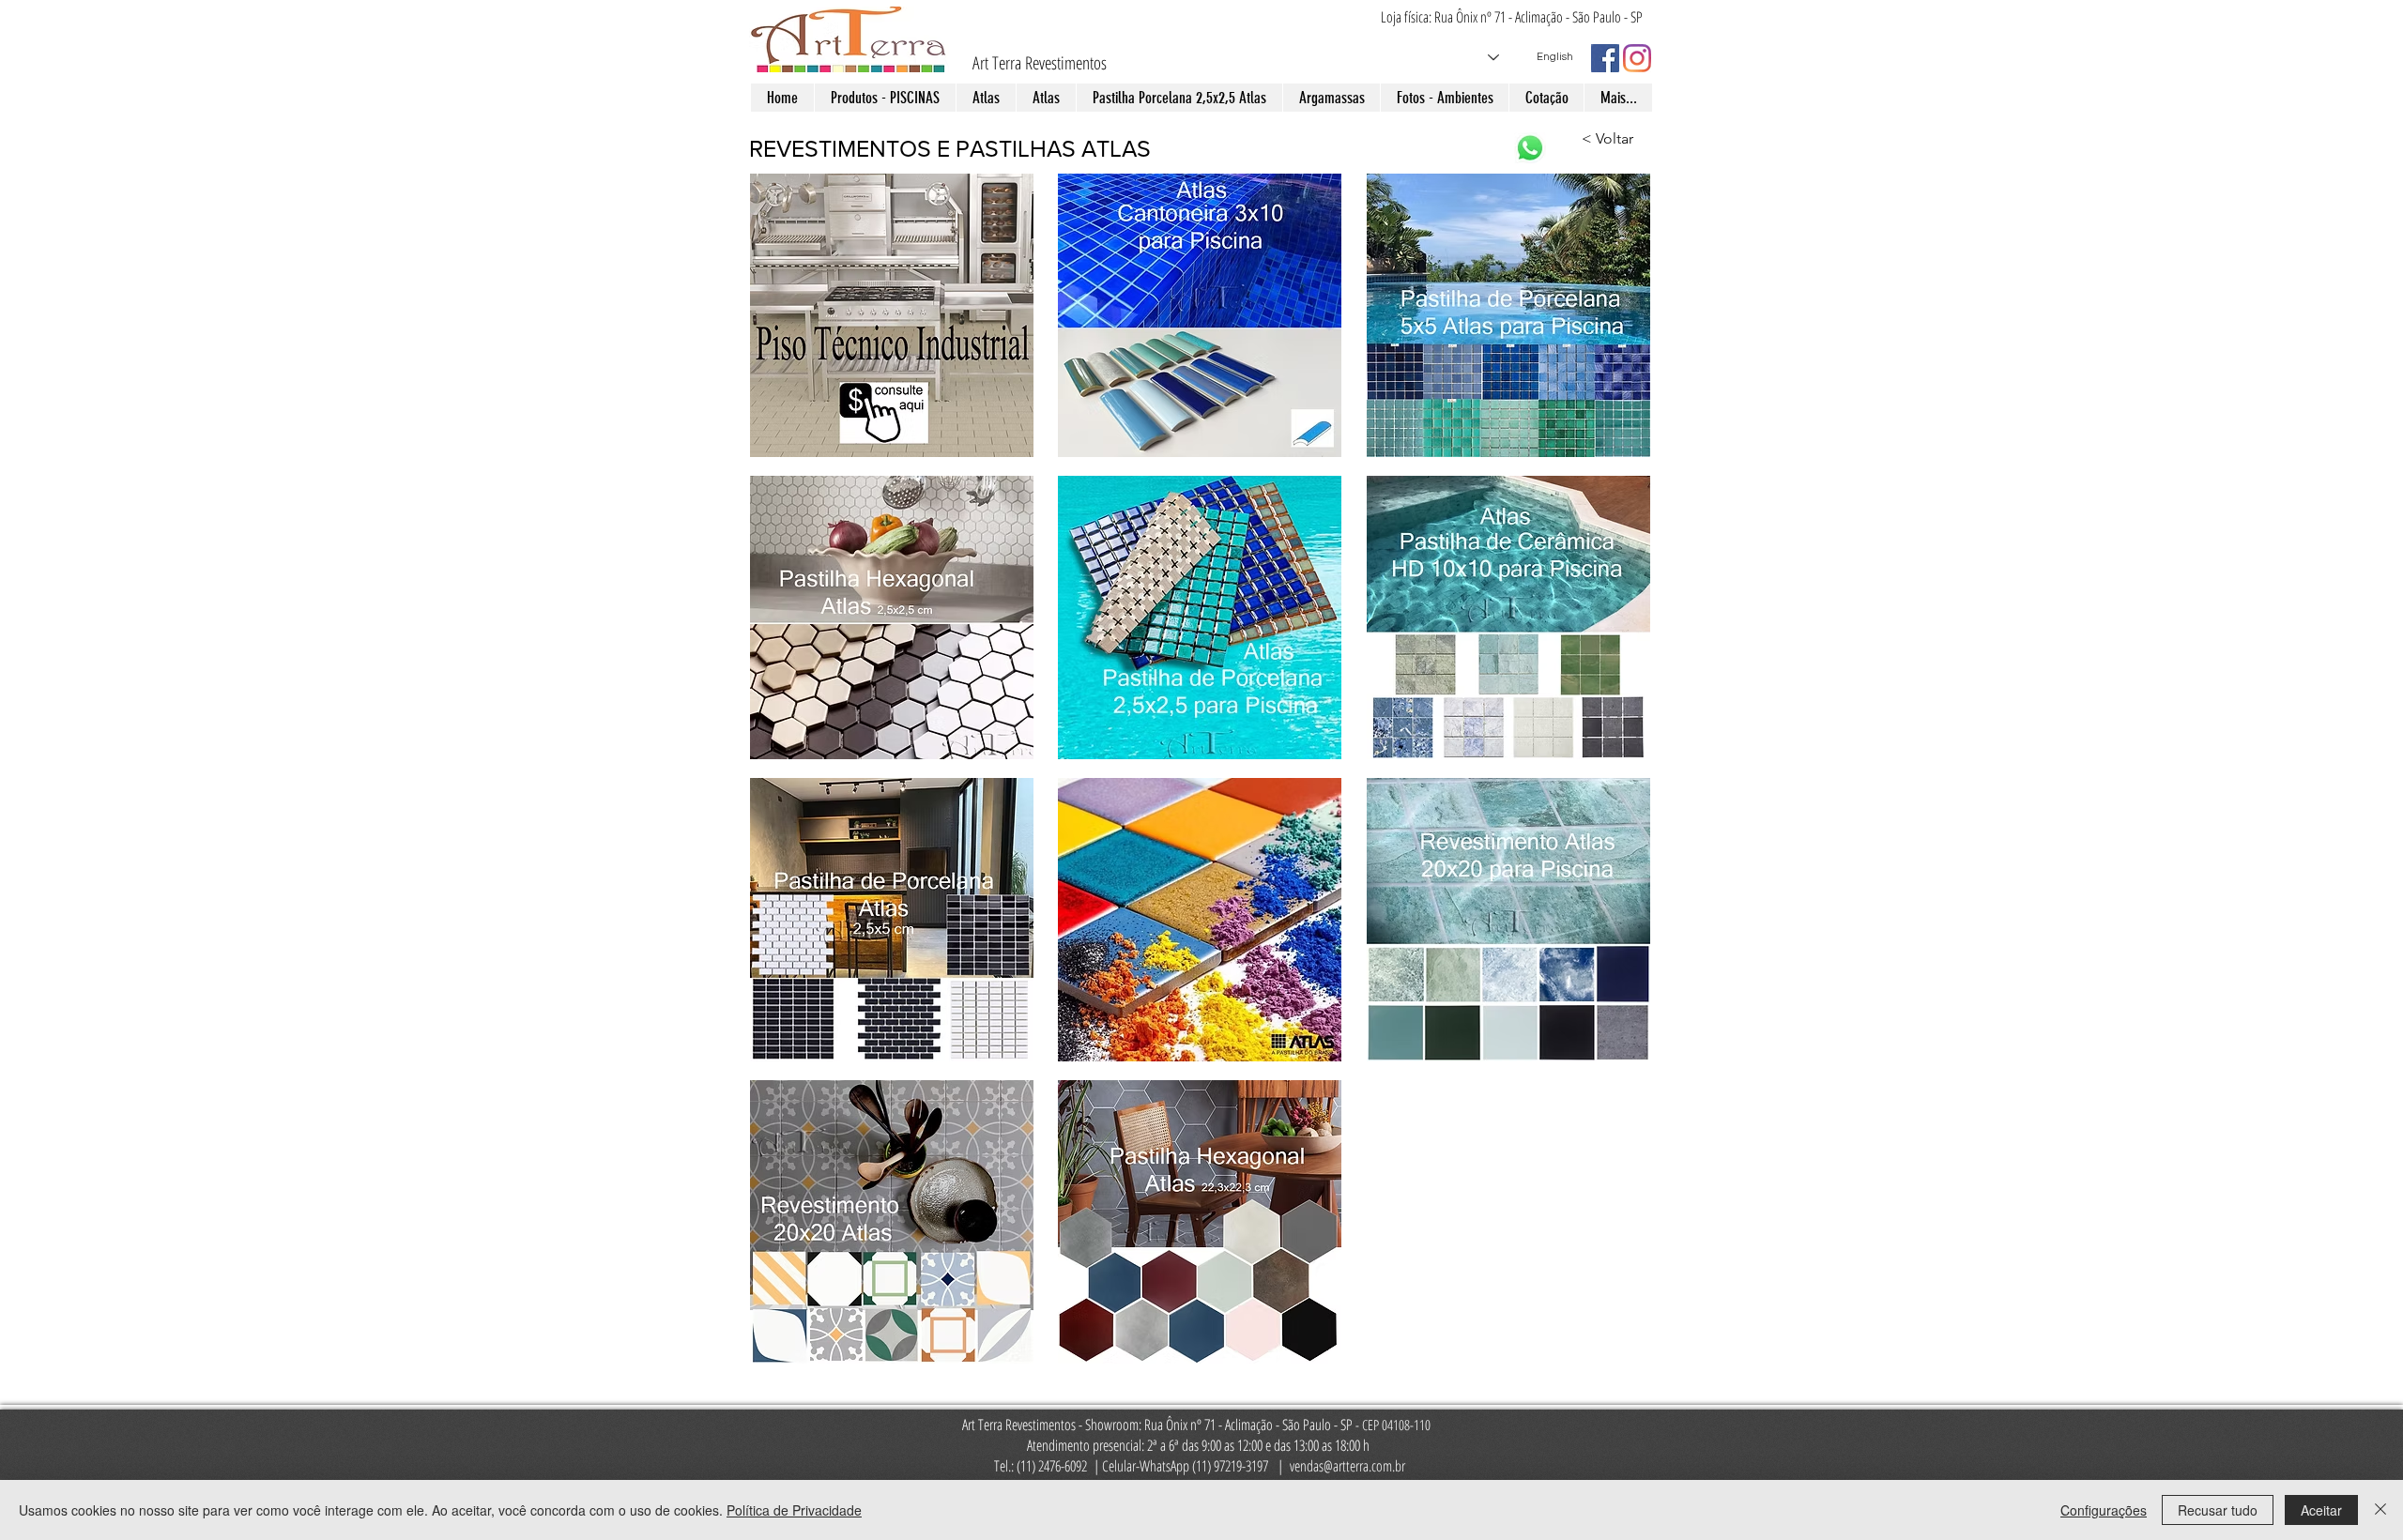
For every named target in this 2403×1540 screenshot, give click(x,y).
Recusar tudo (2218, 1510)
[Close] (2380, 1510)
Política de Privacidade (794, 1510)
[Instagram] (1637, 58)
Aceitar (2321, 1510)
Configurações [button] (2104, 1510)
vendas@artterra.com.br (1347, 1466)
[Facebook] (1605, 58)
